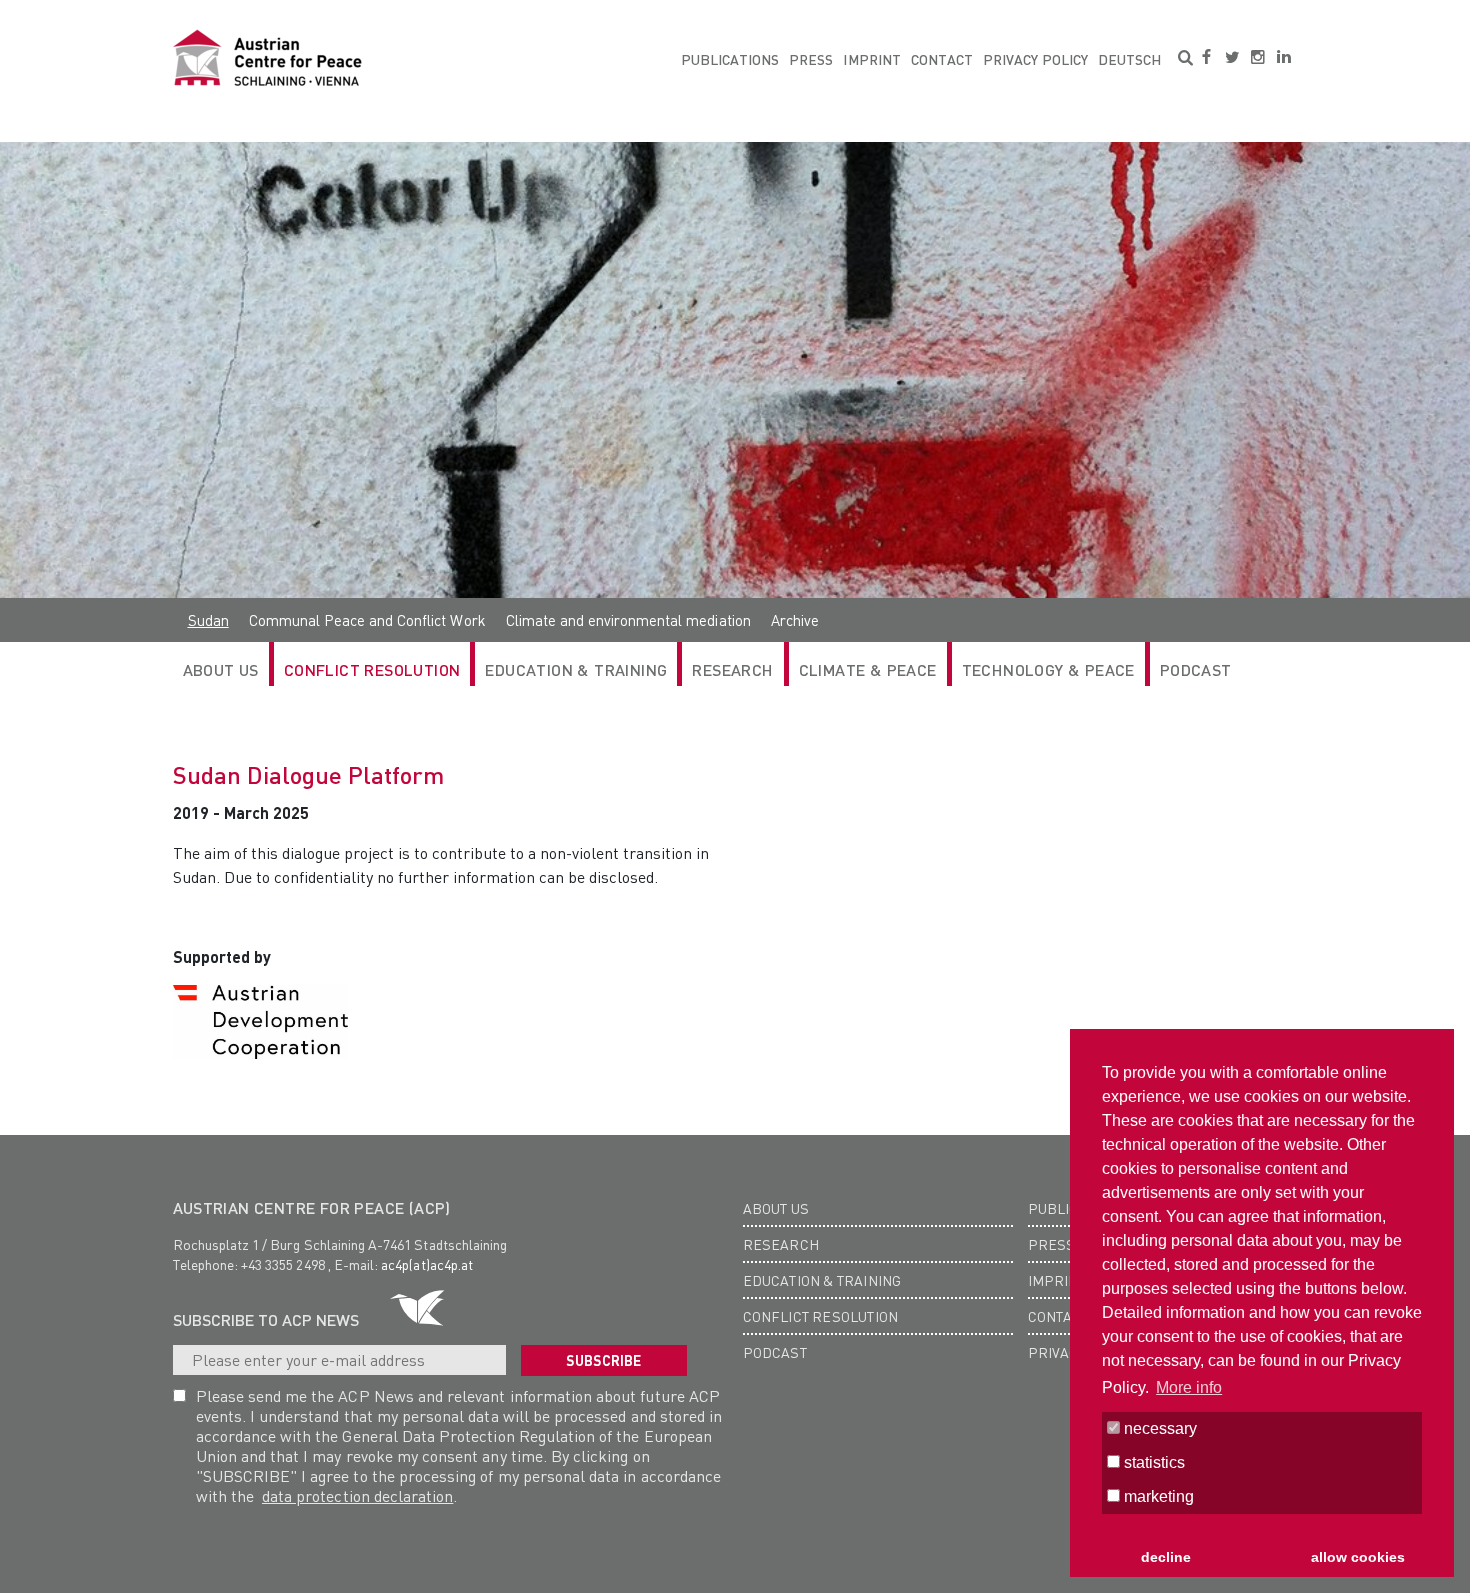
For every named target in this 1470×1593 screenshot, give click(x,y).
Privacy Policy (1035, 59)
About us (776, 1208)
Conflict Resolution (372, 669)
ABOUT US (221, 669)
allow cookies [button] (1358, 1557)
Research (781, 1244)
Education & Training (576, 669)
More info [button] (1189, 1387)
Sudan (208, 620)
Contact (942, 59)
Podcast (1196, 669)
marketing (1157, 1496)
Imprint (871, 59)
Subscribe (603, 1360)
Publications (730, 59)
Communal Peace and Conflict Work (367, 620)
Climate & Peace (868, 669)
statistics (1152, 1462)
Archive (795, 620)
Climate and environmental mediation (628, 620)
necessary (1158, 1428)
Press (811, 59)
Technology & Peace (1048, 669)
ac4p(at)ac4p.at (427, 1264)
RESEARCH (732, 669)
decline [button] (1166, 1557)
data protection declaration (357, 1495)
